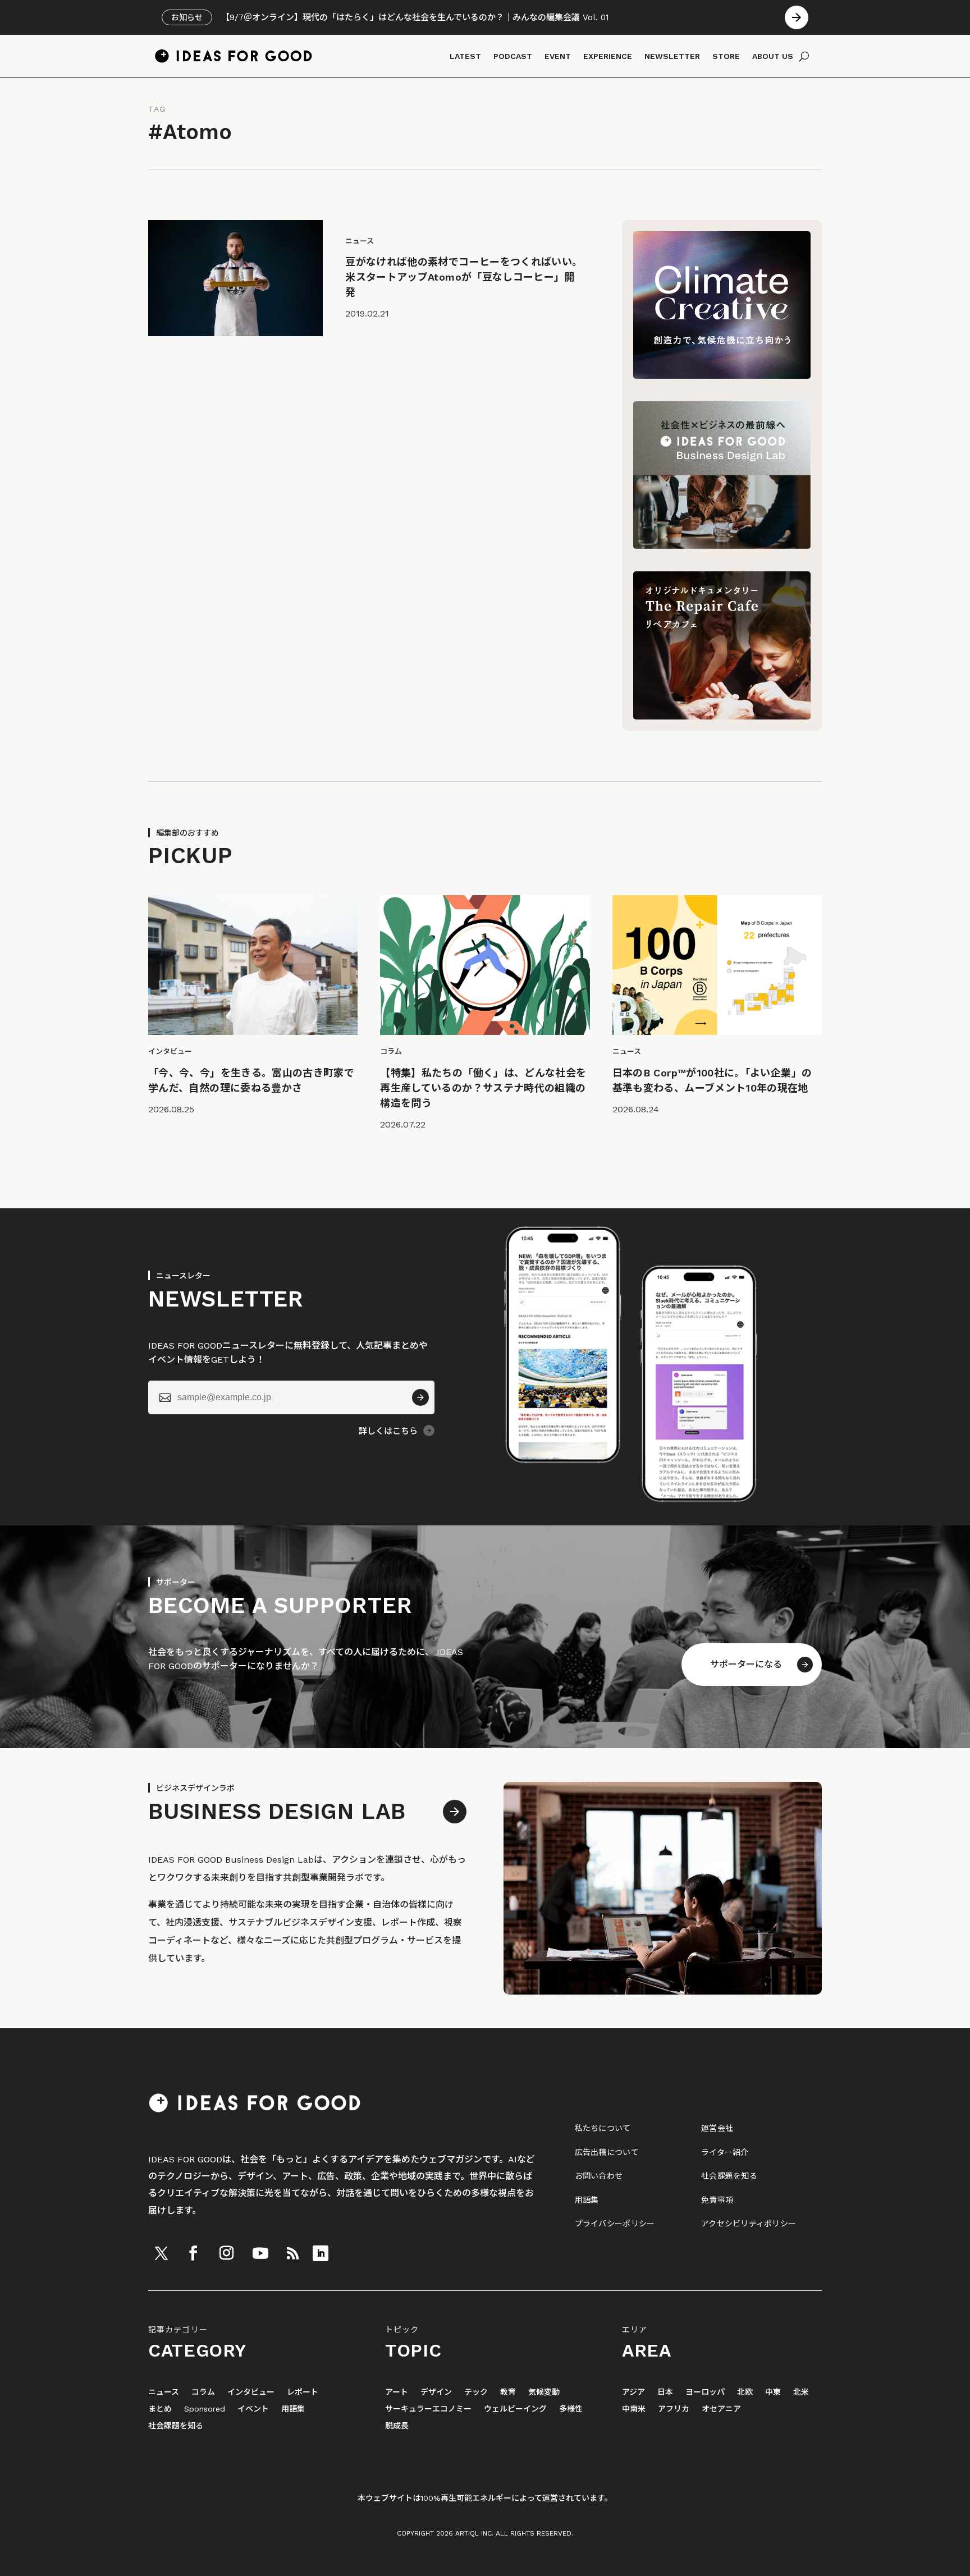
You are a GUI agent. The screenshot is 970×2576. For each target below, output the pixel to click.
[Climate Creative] (722, 376)
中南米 (634, 2409)
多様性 (571, 2409)
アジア (633, 2392)
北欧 (745, 2392)
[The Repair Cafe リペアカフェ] (722, 716)
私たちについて (603, 2128)
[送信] (420, 1397)
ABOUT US (773, 56)
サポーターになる (746, 1664)
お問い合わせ (599, 2176)
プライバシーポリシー (615, 2224)
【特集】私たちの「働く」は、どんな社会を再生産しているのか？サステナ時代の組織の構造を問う (483, 1088)
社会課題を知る (729, 2176)
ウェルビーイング (515, 2409)
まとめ (160, 2409)
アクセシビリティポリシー (749, 2224)
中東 (773, 2392)
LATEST (465, 56)
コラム (203, 2392)
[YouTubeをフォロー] (260, 2253)
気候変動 (544, 2392)
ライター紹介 (725, 2152)
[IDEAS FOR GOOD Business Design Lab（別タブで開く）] (722, 546)
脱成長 (397, 2426)
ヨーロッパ (705, 2392)
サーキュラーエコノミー (428, 2409)
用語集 (587, 2200)
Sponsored (205, 2409)
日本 (665, 2392)
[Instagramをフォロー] (226, 2253)
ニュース (164, 2392)
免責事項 (717, 2200)
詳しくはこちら (388, 1431)
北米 (801, 2392)
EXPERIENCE (608, 56)
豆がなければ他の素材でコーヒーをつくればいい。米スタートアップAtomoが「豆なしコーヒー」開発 (464, 277)
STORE (726, 56)
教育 (508, 2392)
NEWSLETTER (672, 56)
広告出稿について (607, 2152)
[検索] (804, 56)
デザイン (436, 2392)
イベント (253, 2409)
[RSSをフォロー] (292, 2253)
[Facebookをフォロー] (193, 2253)
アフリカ (674, 2409)
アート (397, 2392)
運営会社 (717, 2128)
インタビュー (251, 2392)
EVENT (558, 56)
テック (476, 2392)
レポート (303, 2392)
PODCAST (513, 56)
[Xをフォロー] (161, 2253)
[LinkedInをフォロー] (321, 2253)
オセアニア (721, 2409)
